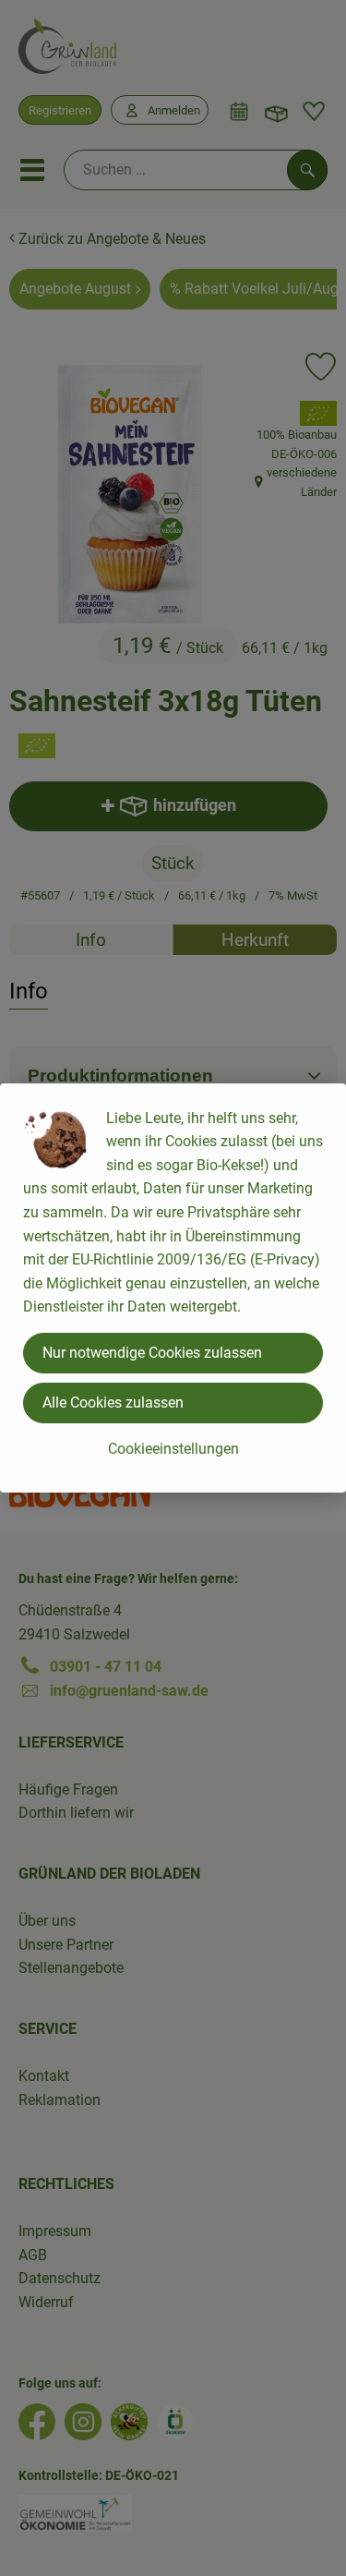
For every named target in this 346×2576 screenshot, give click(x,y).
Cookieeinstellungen (173, 1449)
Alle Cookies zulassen (113, 1403)
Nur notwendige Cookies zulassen (152, 1353)
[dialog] (173, 1288)
